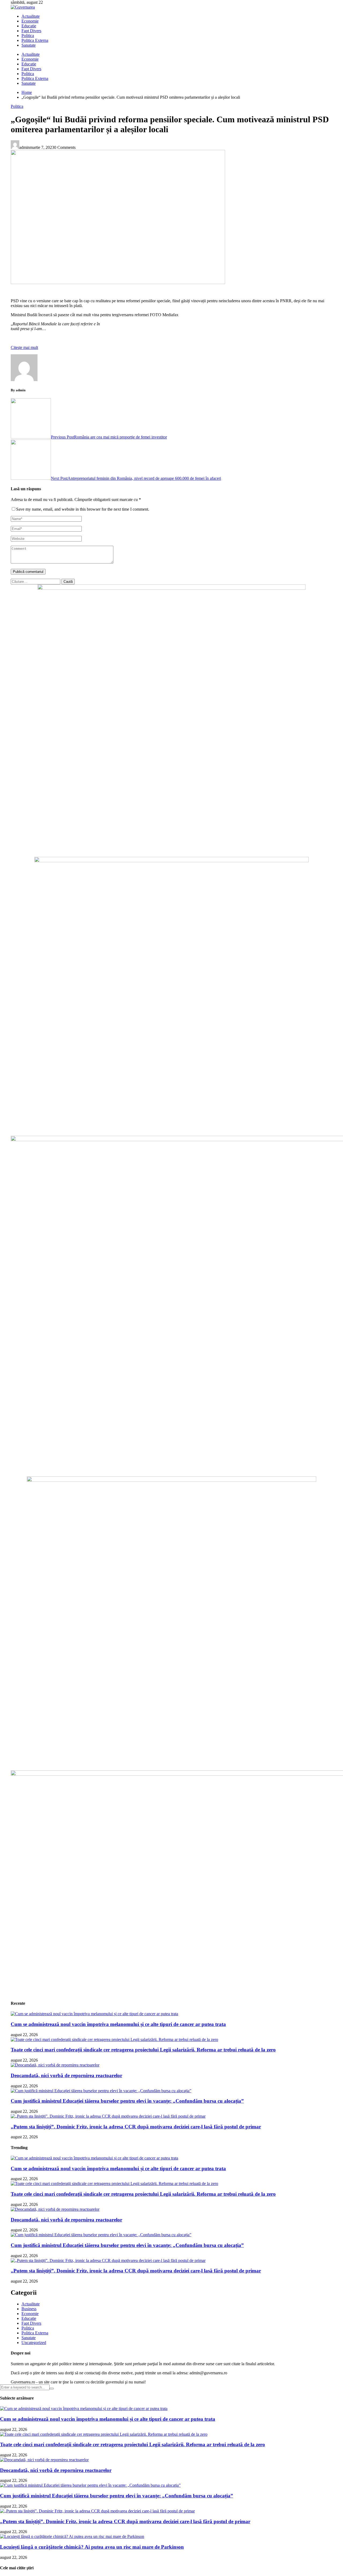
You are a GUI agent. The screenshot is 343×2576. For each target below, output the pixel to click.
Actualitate (31, 16)
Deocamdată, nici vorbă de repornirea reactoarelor (66, 2075)
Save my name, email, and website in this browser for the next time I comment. (83, 509)
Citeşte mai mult (24, 347)
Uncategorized (34, 2343)
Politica (28, 36)
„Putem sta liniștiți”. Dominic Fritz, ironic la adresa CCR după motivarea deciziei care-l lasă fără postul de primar (136, 2127)
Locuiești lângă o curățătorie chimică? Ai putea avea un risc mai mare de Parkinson (92, 2547)
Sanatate (29, 45)
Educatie (29, 26)
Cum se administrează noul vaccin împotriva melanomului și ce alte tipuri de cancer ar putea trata (118, 2024)
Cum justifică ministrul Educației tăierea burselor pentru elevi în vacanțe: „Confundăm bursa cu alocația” (127, 2101)
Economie (30, 21)
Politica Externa (35, 40)
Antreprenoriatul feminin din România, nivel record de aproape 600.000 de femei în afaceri (136, 478)
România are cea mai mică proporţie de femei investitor (109, 437)
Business (29, 2309)
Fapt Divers (31, 31)
